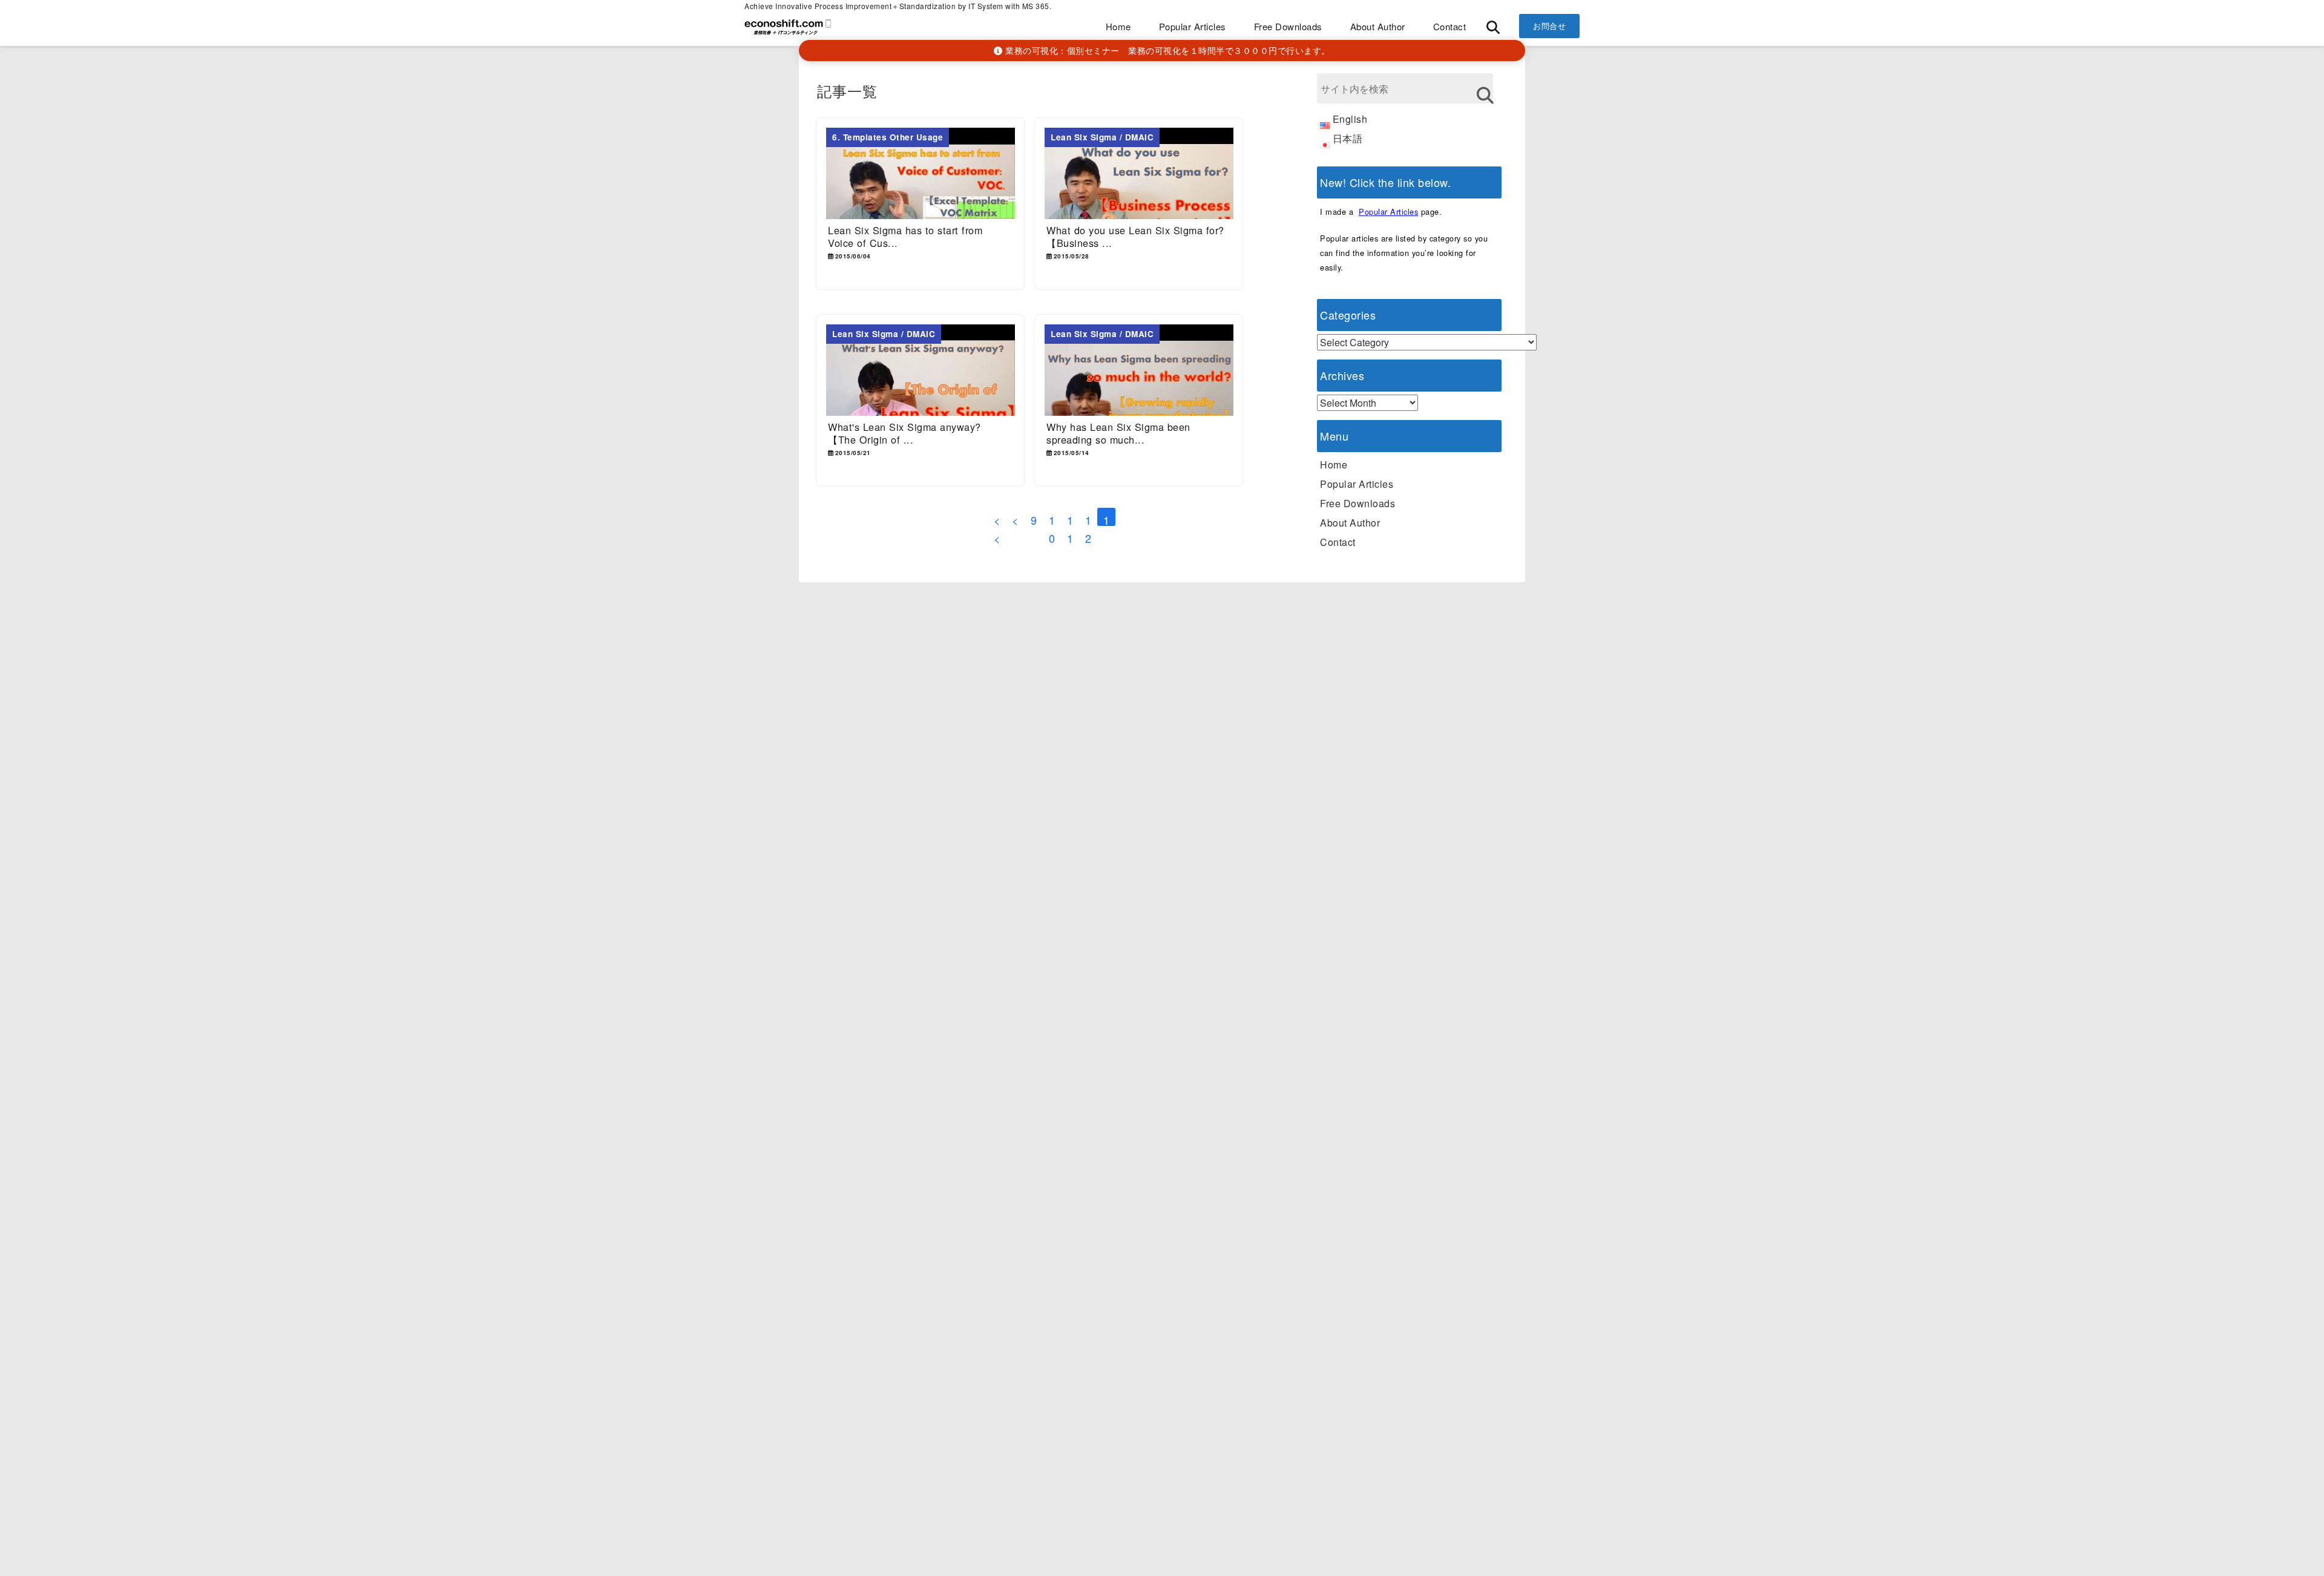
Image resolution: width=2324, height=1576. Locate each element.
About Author (1378, 26)
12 (1088, 519)
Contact (1450, 26)
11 (1070, 519)
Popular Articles (1193, 26)
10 (1052, 519)
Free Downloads (1288, 26)
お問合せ (1549, 26)
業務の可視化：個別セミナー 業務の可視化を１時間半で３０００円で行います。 (1167, 50)
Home (1118, 26)
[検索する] (1485, 95)
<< (997, 519)
